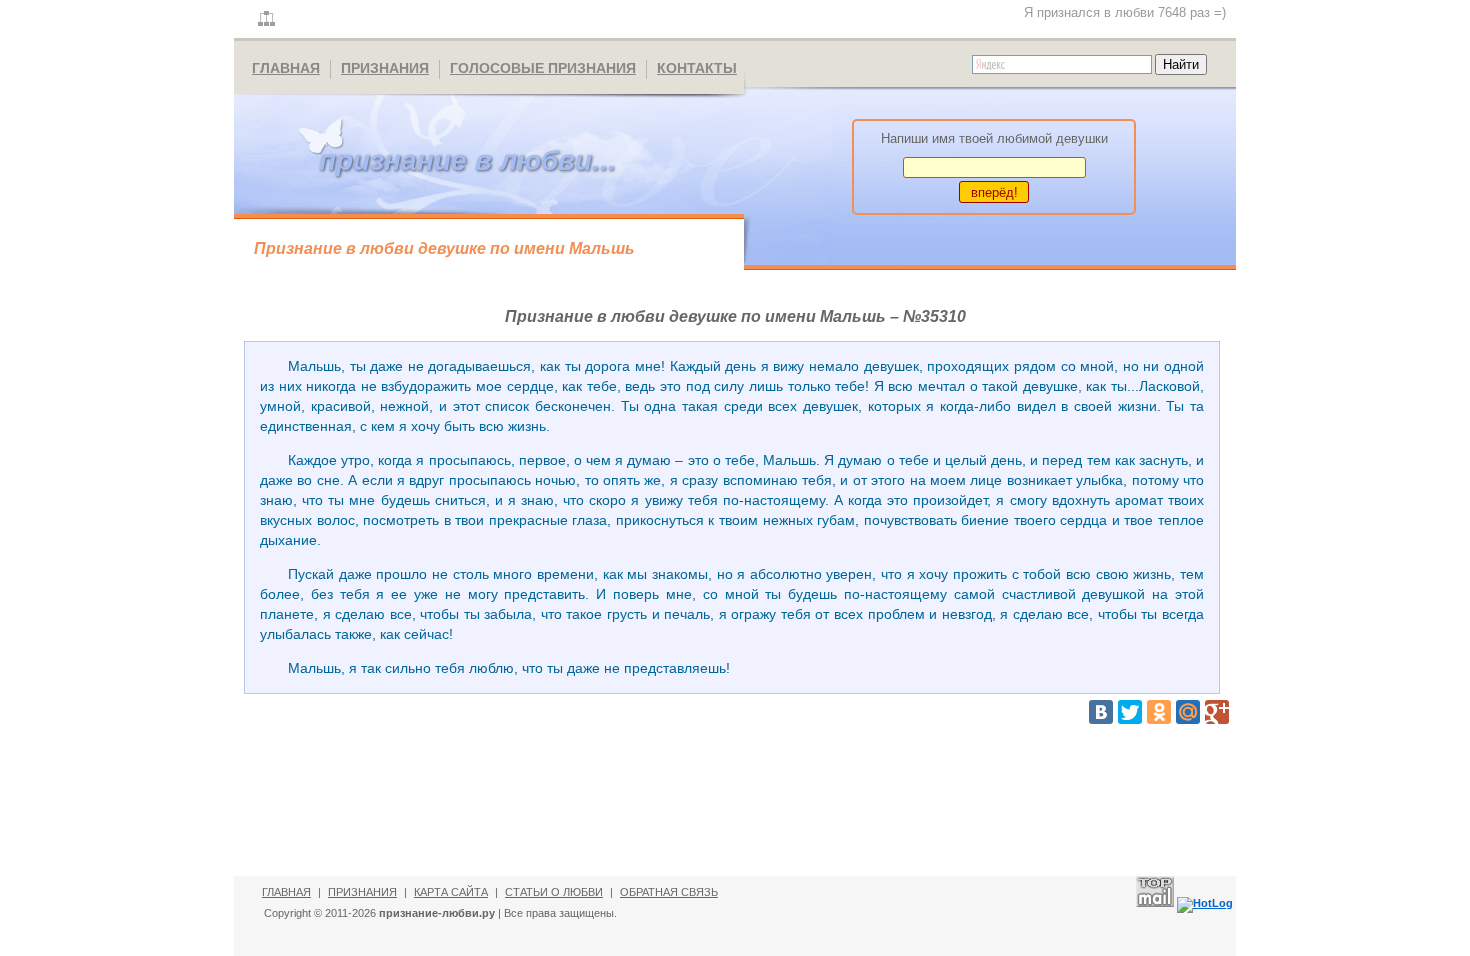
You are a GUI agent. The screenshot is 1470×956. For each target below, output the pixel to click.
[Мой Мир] (1188, 712)
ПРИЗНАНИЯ (385, 68)
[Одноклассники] (1159, 712)
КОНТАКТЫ (697, 68)
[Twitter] (1130, 712)
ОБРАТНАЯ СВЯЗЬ (669, 892)
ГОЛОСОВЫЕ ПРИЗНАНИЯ (543, 68)
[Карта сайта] (266, 19)
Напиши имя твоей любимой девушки (994, 138)
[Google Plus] (1217, 712)
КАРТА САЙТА (451, 892)
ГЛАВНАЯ (286, 68)
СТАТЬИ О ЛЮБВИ (554, 892)
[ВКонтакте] (1101, 712)
